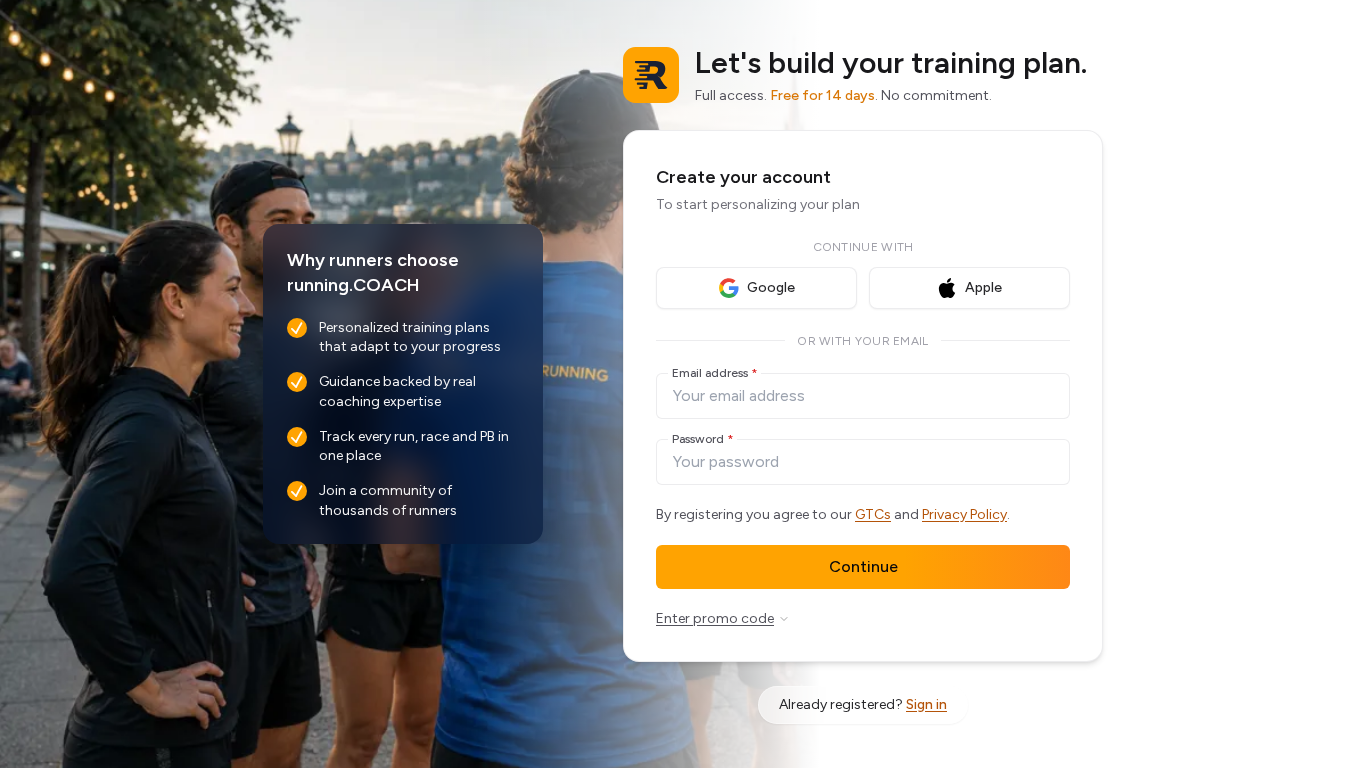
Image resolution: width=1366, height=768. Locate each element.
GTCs (873, 514)
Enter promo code (715, 618)
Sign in (926, 704)
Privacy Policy (964, 514)
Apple (983, 287)
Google (771, 287)
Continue (863, 566)
